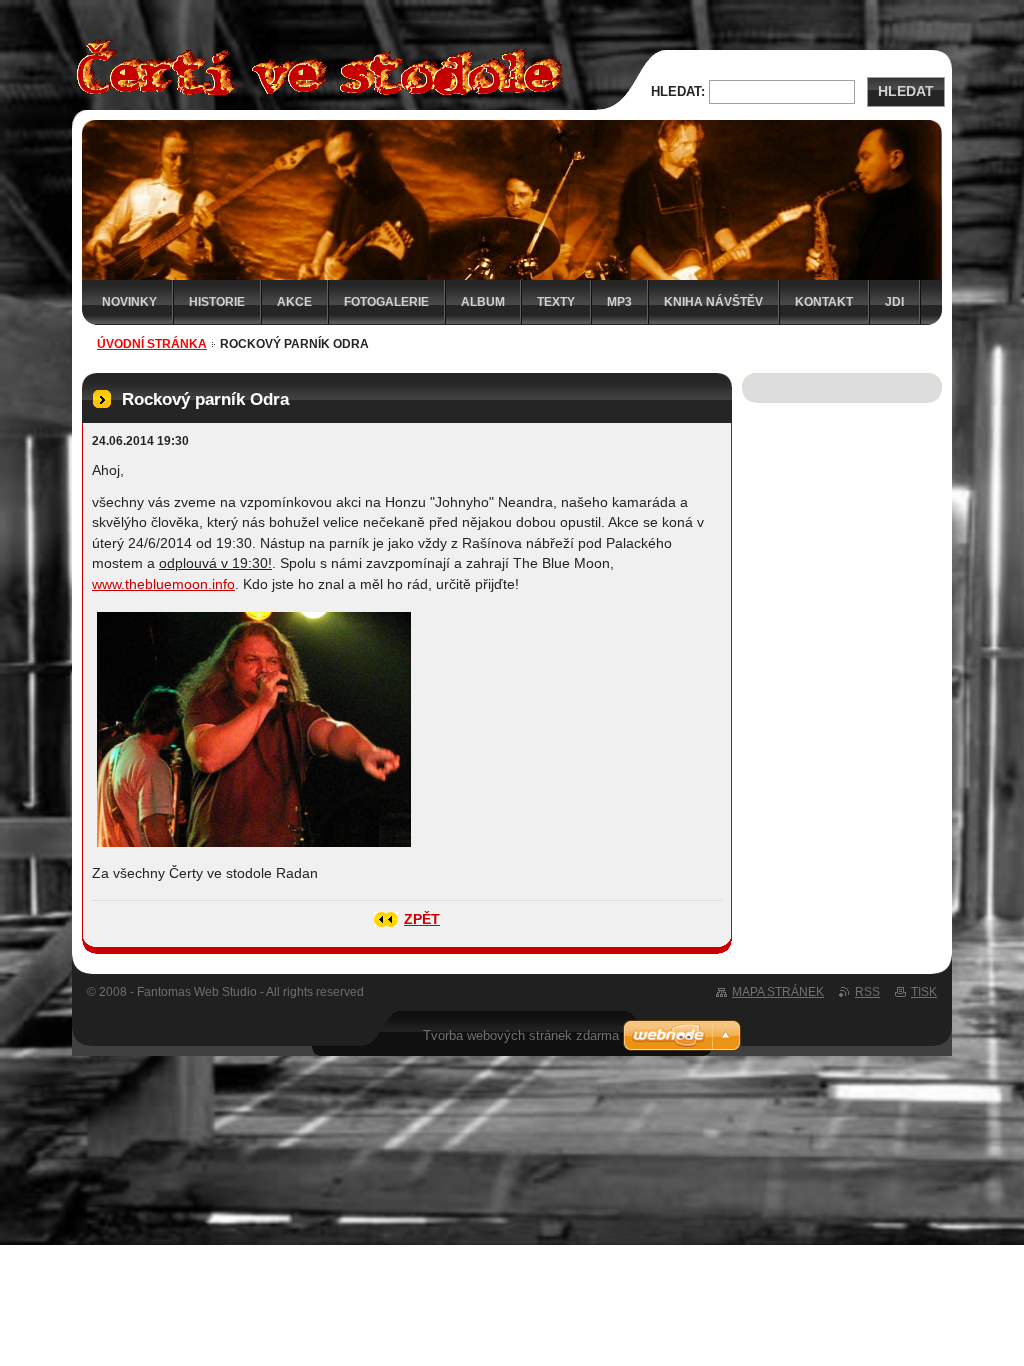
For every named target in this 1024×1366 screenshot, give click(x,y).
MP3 (619, 302)
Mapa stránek (778, 992)
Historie (217, 302)
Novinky (129, 302)
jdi (894, 302)
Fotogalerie (386, 302)
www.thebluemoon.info (163, 584)
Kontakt (824, 302)
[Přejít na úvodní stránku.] (314, 98)
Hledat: (678, 91)
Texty (556, 302)
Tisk (924, 992)
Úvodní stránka (152, 344)
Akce (294, 302)
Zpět (422, 919)
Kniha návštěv (713, 302)
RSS (867, 992)
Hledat (906, 91)
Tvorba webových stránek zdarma (521, 1035)
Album (483, 302)
